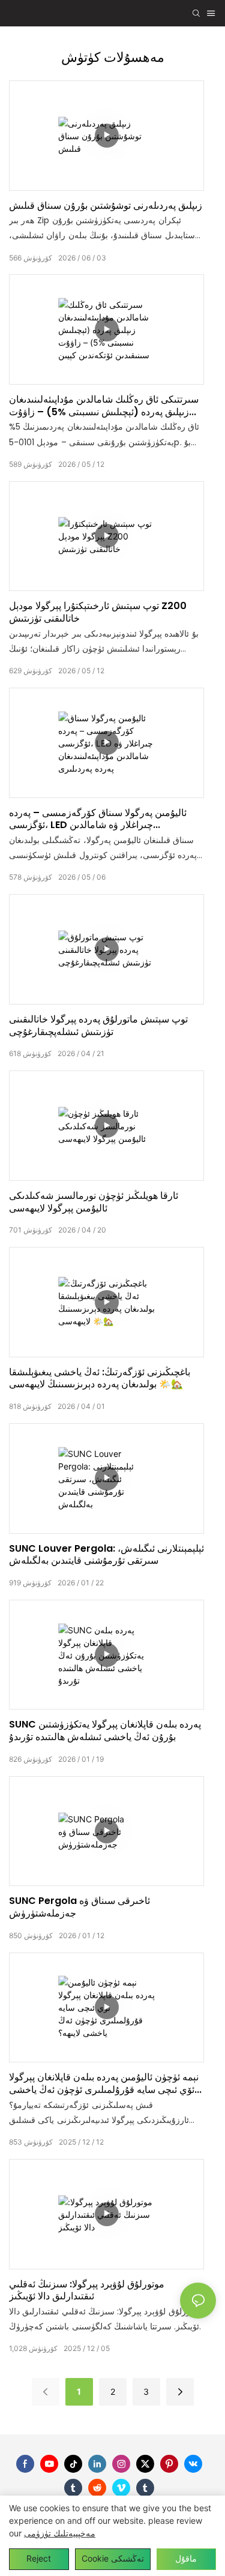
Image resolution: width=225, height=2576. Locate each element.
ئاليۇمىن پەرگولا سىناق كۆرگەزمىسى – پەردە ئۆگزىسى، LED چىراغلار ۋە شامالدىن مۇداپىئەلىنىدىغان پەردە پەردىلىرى (98, 820)
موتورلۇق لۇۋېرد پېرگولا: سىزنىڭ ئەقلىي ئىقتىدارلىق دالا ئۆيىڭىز (87, 2291)
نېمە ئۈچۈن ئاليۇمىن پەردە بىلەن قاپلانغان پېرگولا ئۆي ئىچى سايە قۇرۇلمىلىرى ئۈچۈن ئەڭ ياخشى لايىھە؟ (104, 2084)
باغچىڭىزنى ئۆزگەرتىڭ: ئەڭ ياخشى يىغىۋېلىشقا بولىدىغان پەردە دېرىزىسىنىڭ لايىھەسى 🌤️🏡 (100, 1379)
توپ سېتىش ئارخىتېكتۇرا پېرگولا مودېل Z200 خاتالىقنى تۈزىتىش (98, 613)
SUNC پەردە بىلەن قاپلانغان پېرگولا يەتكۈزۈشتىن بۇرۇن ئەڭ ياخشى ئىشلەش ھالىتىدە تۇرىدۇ (105, 1731)
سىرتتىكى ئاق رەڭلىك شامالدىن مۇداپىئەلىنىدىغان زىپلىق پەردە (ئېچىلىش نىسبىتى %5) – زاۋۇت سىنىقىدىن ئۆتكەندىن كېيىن (104, 406)
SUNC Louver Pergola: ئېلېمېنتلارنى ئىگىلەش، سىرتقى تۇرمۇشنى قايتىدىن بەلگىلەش (106, 1555)
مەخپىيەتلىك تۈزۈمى (60, 2533)
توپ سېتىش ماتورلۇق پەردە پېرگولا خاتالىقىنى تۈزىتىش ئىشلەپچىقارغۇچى (98, 1026)
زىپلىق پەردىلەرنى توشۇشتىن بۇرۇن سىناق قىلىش (106, 206)
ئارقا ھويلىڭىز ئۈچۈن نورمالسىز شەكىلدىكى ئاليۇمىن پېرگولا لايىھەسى (94, 1202)
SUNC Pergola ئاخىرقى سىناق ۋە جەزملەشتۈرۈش (79, 1908)
